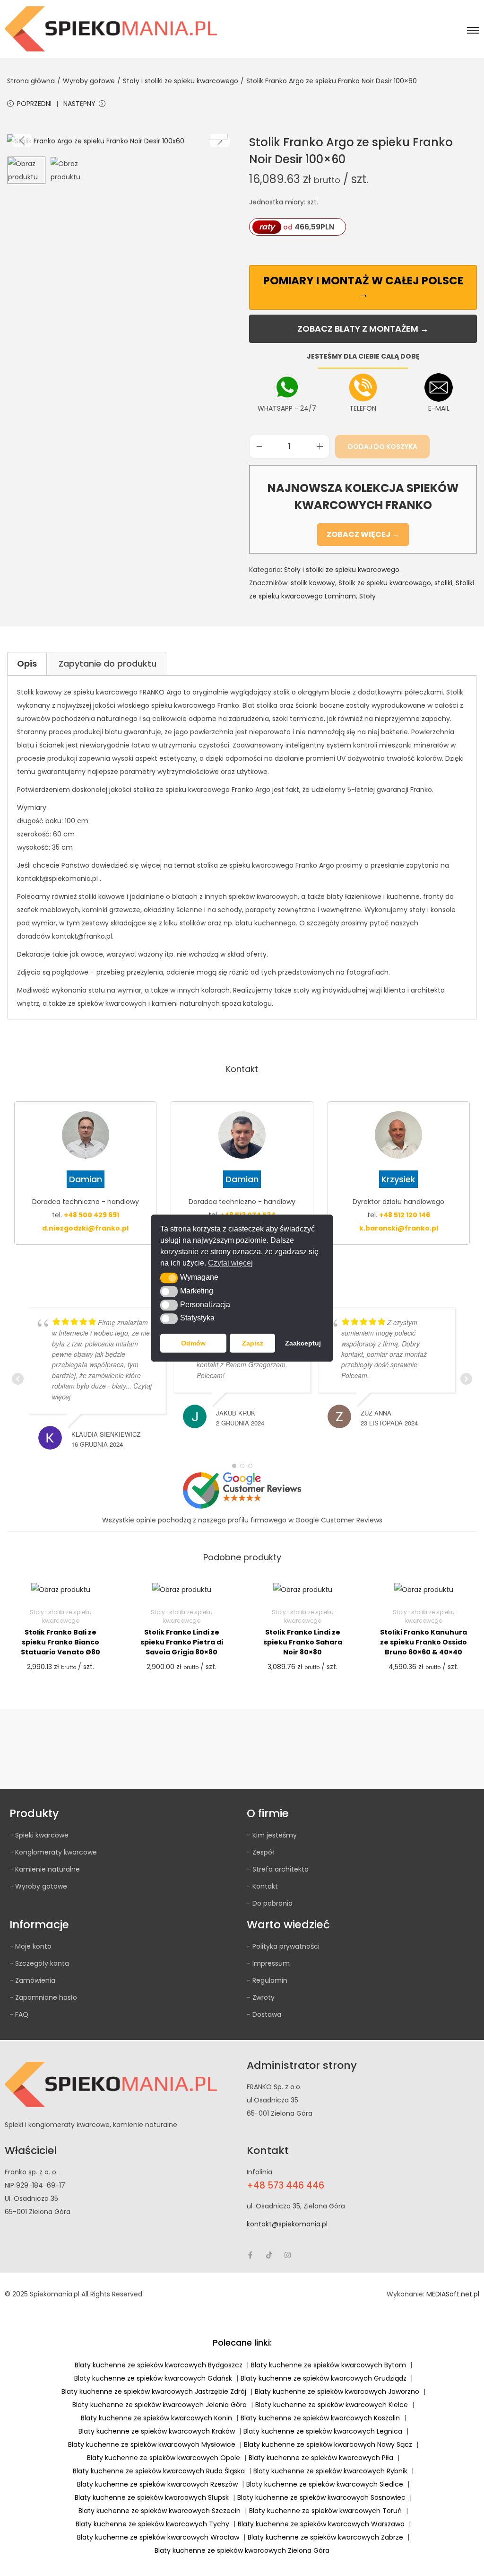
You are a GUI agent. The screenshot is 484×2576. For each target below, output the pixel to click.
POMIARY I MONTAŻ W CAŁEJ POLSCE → (363, 287)
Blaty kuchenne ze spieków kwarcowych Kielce (332, 2405)
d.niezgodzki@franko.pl (85, 1228)
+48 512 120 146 (405, 1215)
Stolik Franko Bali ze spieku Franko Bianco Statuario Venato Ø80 (60, 1642)
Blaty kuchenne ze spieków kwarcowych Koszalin (320, 2418)
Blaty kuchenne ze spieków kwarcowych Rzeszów (157, 2484)
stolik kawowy (313, 583)
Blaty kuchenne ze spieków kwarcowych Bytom (328, 2365)
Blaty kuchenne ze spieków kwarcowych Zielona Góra (242, 2550)
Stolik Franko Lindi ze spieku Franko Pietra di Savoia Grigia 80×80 (182, 1642)
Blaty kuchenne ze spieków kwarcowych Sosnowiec (321, 2497)
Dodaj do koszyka (383, 447)
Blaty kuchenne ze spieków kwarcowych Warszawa (321, 2524)
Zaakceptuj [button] (303, 1343)
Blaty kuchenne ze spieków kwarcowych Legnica (323, 2431)
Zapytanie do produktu (108, 664)
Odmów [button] (193, 1343)
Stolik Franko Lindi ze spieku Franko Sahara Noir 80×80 (303, 1642)
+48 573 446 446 (285, 2185)
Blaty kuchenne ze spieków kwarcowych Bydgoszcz (159, 2365)
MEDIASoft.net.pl (453, 2294)
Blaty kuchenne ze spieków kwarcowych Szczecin (160, 2511)
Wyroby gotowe (89, 81)
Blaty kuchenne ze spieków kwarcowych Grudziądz (324, 2378)
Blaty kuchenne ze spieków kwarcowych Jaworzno (337, 2391)
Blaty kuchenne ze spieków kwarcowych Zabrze (325, 2537)
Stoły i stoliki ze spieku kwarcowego (181, 81)
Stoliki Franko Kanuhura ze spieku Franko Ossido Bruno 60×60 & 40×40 (423, 1642)
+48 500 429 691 (91, 1215)
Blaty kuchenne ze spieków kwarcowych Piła (321, 2458)
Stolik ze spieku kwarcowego (385, 583)
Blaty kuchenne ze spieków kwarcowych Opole (164, 2458)
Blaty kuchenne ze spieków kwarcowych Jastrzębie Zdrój (154, 2391)
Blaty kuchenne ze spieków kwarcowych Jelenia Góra (160, 2405)
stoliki (443, 583)
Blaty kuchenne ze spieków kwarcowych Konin (156, 2418)
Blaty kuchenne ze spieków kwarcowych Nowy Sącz (328, 2444)
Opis (27, 664)
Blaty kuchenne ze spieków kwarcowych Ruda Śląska (159, 2471)
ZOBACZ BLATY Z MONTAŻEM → (363, 329)
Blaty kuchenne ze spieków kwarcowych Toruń (325, 2511)
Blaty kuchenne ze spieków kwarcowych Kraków (157, 2431)
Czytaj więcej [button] (230, 1263)
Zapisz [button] (253, 1343)
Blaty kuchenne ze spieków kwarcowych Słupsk (152, 2497)
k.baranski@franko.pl (399, 1228)
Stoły (367, 596)
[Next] (220, 141)
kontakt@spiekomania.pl (287, 2224)
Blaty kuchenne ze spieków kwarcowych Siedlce (325, 2484)
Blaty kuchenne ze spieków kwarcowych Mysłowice (152, 2444)
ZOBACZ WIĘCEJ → (363, 534)
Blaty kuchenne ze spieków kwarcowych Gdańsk (153, 2378)
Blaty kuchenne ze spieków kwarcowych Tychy (152, 2524)
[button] (169, 1278)
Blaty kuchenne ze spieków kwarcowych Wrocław (158, 2537)
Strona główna (31, 81)
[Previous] (22, 141)
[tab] (27, 664)
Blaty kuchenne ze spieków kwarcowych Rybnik (330, 2471)
